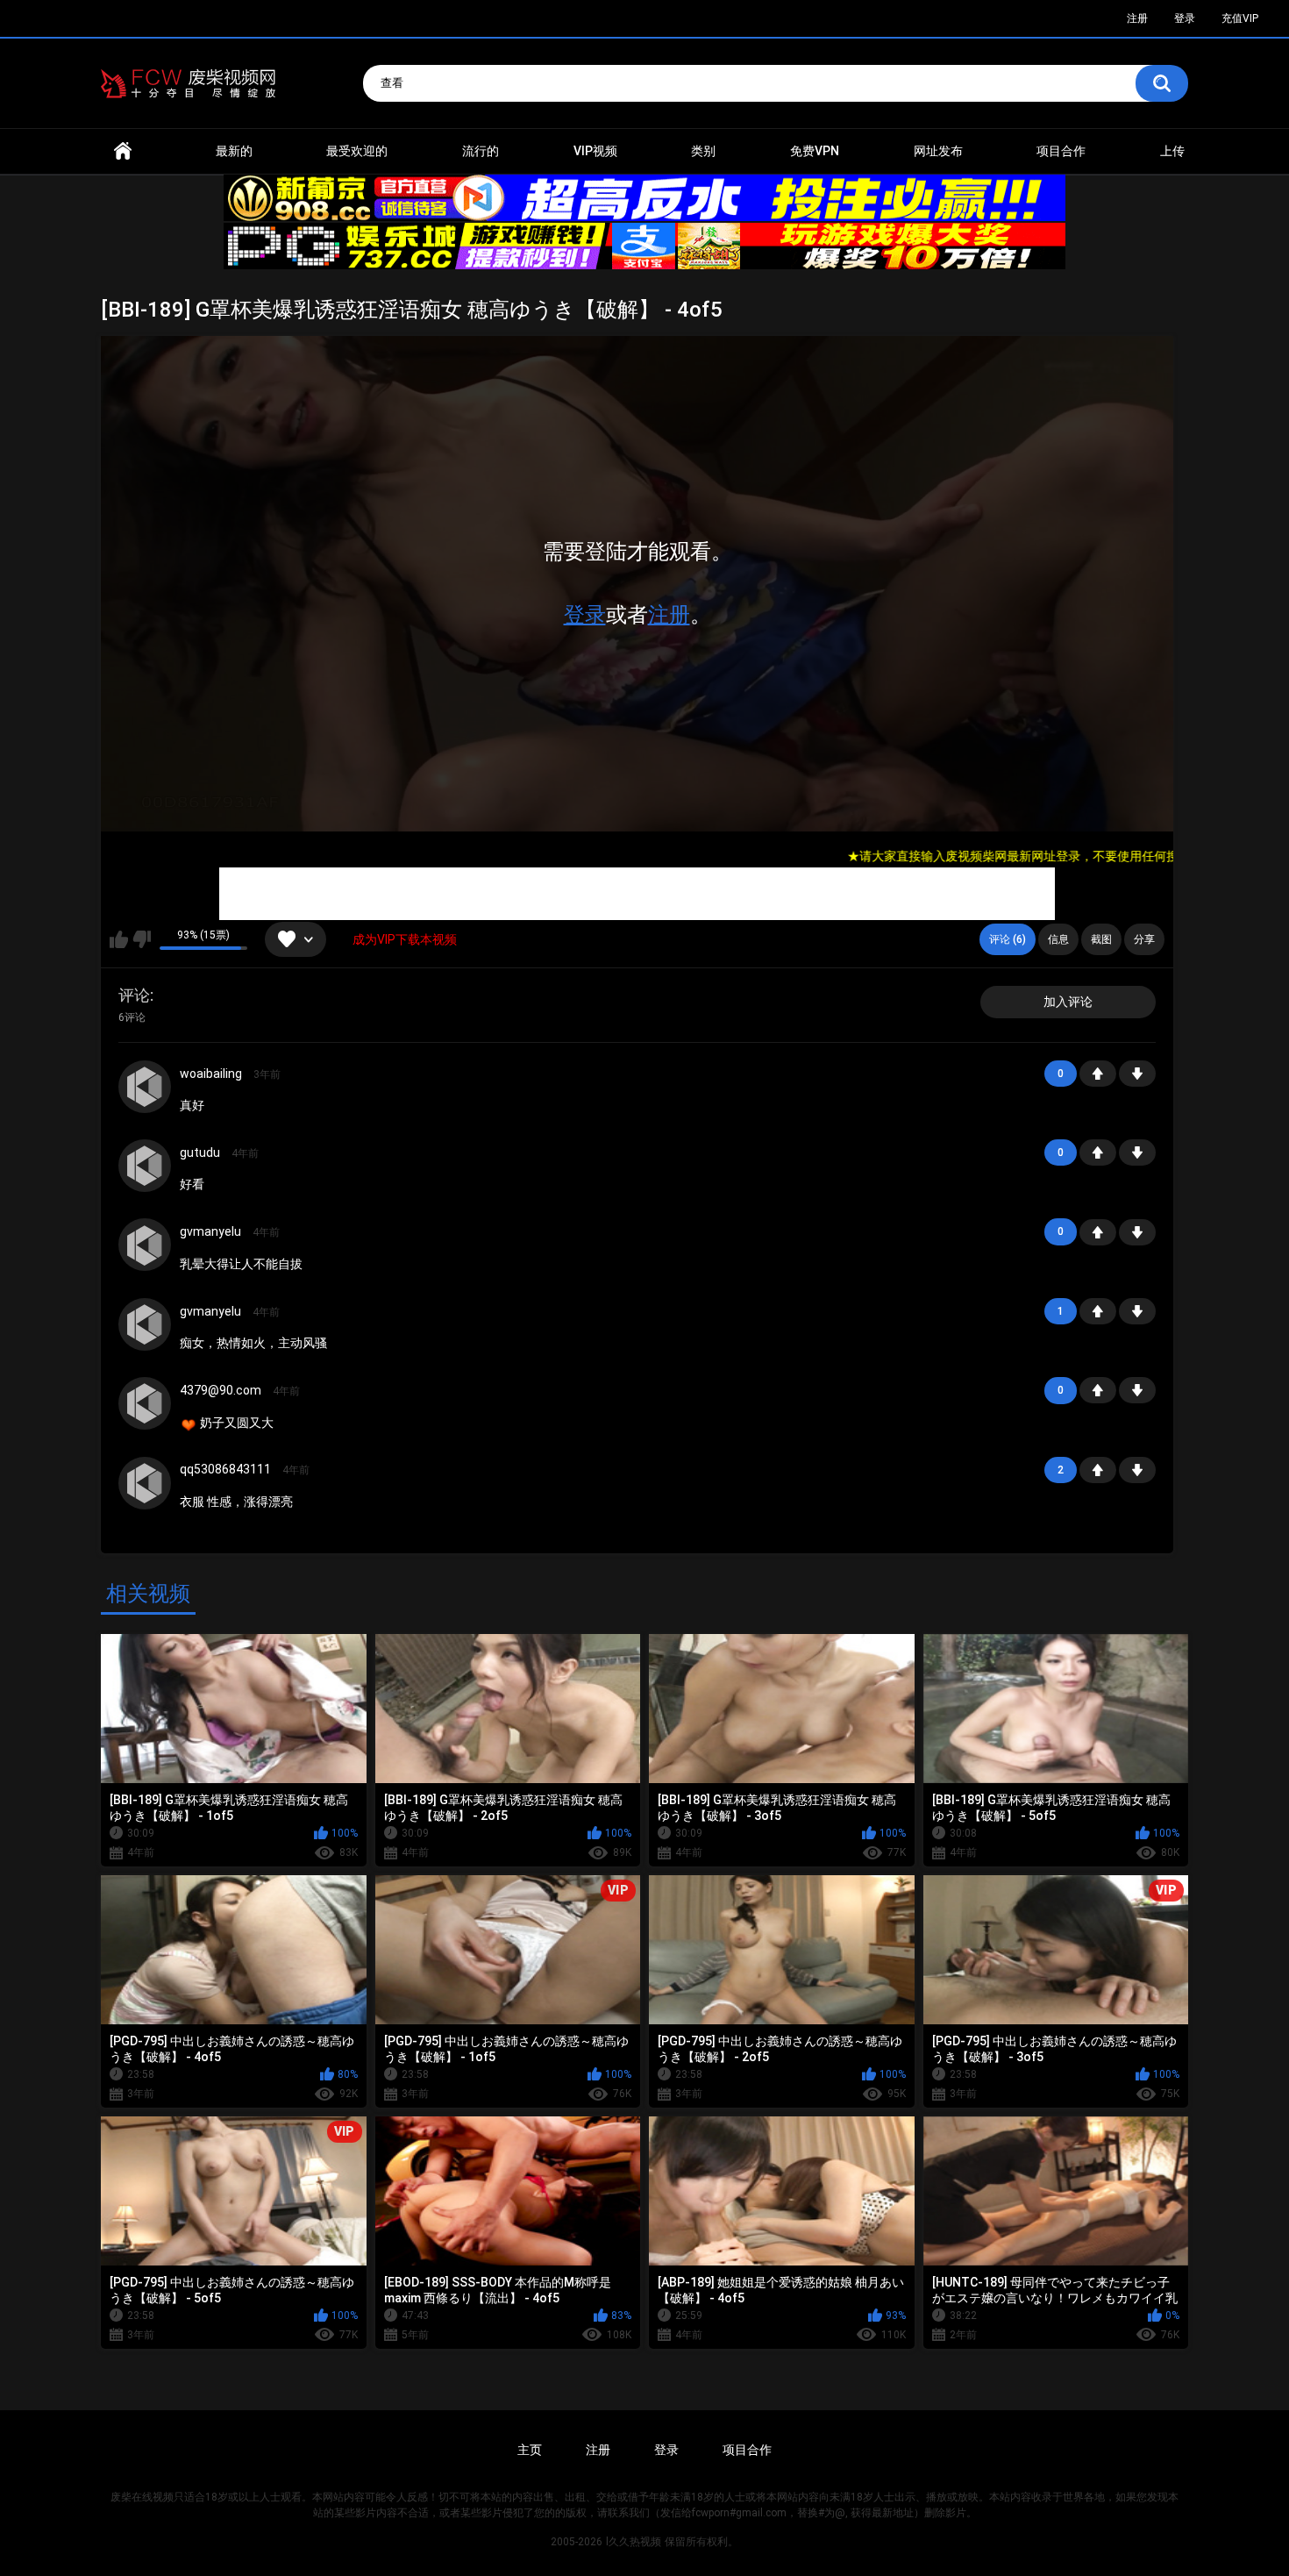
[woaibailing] (145, 1087)
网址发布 (938, 151)
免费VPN (815, 151)
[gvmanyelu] (145, 1245)
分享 (1144, 939)
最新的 (234, 151)
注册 (669, 615)
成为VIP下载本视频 (405, 939)
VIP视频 (595, 151)
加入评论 (1068, 1002)
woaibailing (211, 1074)
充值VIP (1240, 18)
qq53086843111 (225, 1469)
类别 (703, 151)
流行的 (481, 151)
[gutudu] (145, 1166)
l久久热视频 (634, 2542)
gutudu (200, 1152)
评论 (134, 995)
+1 (1098, 1074)
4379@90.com (221, 1390)
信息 (1058, 939)
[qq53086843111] (145, 1483)
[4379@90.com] (145, 1403)
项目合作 (1061, 151)
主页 (530, 2450)
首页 (123, 151)
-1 (1137, 1074)
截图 (1101, 939)
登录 (585, 615)
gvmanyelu (210, 1231)
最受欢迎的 (357, 151)
